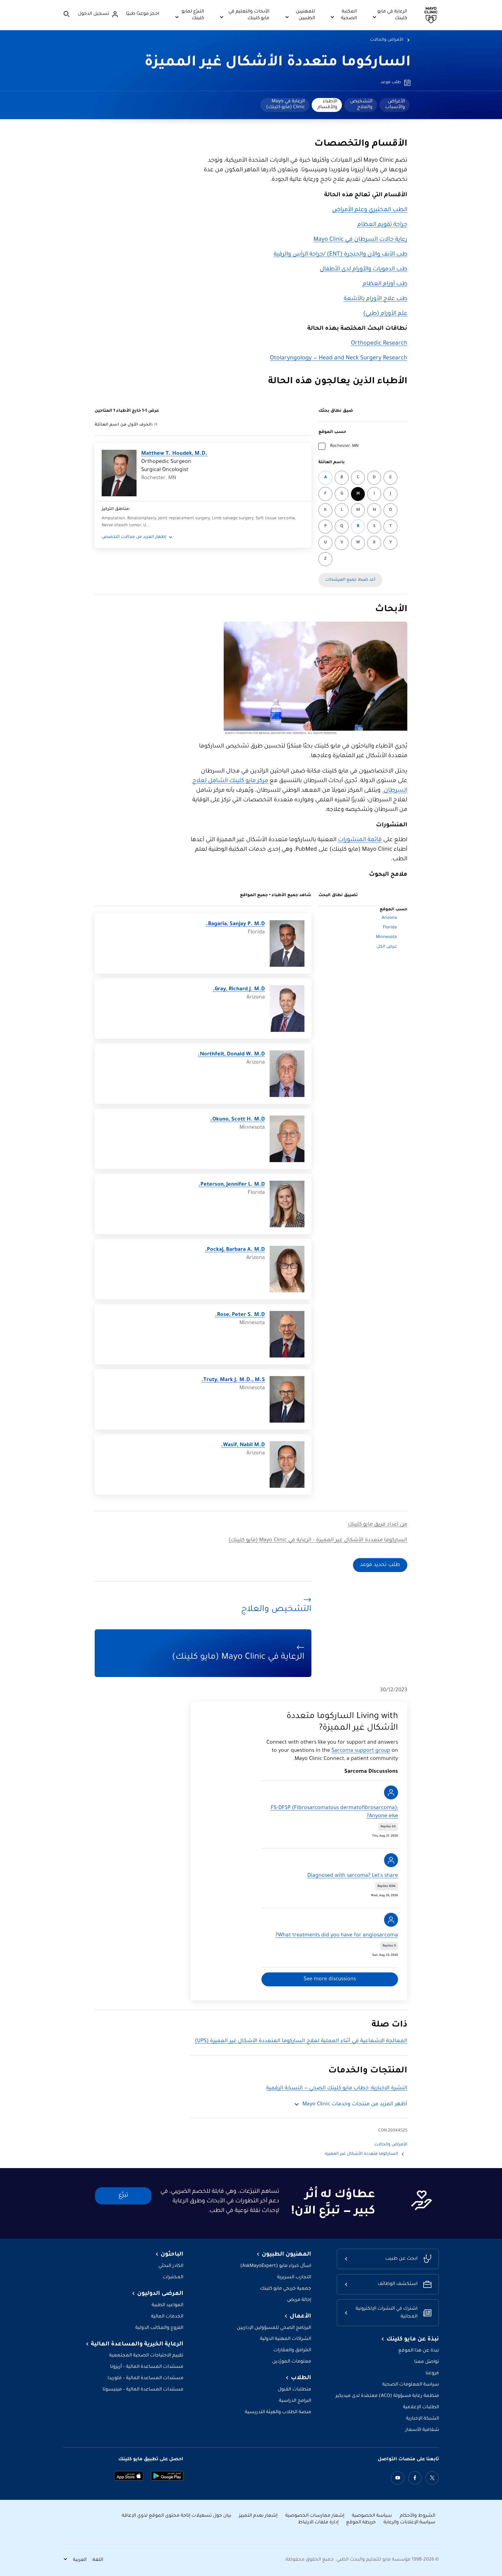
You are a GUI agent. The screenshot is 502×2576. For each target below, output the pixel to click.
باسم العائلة (332, 463)
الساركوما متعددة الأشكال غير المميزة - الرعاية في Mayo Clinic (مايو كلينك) (318, 1540)
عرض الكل (387, 947)
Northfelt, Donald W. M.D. (231, 1055)
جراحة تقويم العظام (382, 225)
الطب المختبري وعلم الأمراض (370, 210)
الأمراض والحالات (387, 40)
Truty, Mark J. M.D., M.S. (233, 1380)
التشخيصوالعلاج (361, 104)
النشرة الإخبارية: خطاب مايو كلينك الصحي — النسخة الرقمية (337, 2088)
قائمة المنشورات (360, 840)
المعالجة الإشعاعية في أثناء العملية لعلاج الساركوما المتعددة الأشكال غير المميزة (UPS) (301, 2041)
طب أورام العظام (385, 284)
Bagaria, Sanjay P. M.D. (235, 924)
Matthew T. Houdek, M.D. (174, 454)
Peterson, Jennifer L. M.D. (232, 1185)
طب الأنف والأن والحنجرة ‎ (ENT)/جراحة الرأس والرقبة (340, 255)
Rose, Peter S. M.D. (240, 1315)
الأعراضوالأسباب (395, 104)
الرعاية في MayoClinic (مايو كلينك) (285, 104)
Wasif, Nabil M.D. (243, 1445)
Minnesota (386, 937)
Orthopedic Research (379, 344)
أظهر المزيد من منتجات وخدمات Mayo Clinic (355, 2104)
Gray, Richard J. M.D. (239, 989)
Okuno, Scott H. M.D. (238, 1120)
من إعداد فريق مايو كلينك (378, 1525)
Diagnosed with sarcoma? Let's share (353, 1876)
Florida (390, 928)
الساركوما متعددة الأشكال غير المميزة (278, 63)
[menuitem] (395, 105)
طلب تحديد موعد (380, 1565)
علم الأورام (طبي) (385, 314)
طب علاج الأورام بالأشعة (375, 299)
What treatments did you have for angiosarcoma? (337, 1935)
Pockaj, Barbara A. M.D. (235, 1250)
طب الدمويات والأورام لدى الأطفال (364, 270)
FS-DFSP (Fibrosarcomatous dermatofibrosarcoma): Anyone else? (334, 1812)
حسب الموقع (332, 432)
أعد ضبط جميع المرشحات (350, 580)
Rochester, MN (344, 446)
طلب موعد (391, 83)
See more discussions (330, 1979)
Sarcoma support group (361, 1751)
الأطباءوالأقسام (327, 104)
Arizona (389, 918)
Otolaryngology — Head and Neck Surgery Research (339, 358)
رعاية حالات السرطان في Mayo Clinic (360, 240)
